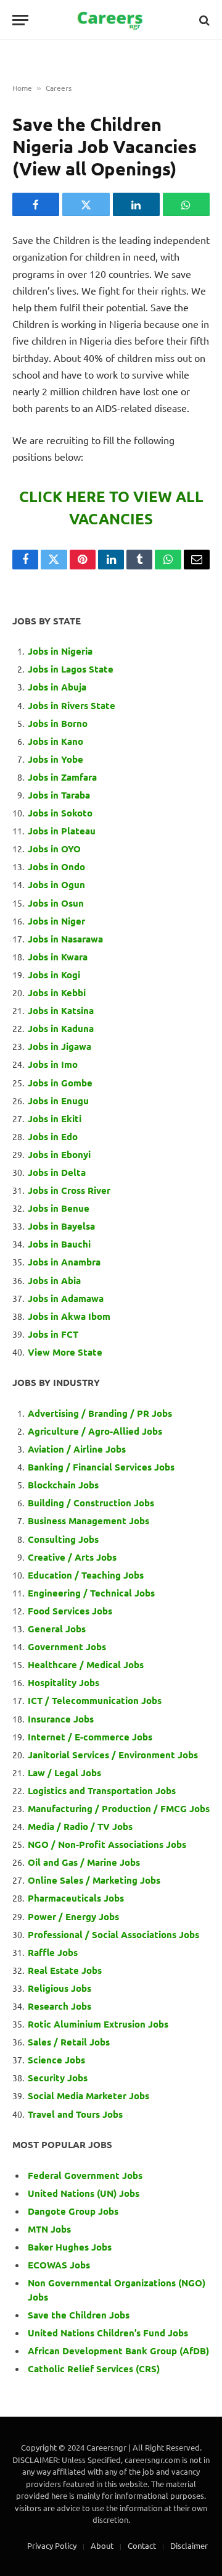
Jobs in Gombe (60, 1083)
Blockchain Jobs (63, 1485)
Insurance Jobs (61, 1719)
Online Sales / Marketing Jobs (94, 1880)
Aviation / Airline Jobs (77, 1449)
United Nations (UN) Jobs (84, 2193)
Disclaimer (189, 2545)
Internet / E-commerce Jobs (90, 1737)
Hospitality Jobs (64, 1682)
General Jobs (57, 1629)
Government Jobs (67, 1647)
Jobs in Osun (56, 903)
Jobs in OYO (54, 849)
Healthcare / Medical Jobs (86, 1664)
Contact (142, 2545)
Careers (59, 88)
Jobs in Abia (54, 1280)
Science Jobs (56, 2060)
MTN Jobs (49, 2229)
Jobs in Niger (56, 921)
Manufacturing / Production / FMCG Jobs (119, 1808)
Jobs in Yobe (55, 759)
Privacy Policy (52, 2545)
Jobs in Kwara (58, 957)
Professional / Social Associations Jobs (113, 1934)
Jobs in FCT (53, 1334)
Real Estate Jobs (65, 1970)
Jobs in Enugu (58, 1101)
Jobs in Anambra (64, 1262)
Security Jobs (58, 2078)
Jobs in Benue (59, 1208)
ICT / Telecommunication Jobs (95, 1700)
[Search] (203, 20)
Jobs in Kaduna (61, 1028)
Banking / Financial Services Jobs (101, 1467)
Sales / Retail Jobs (69, 2042)
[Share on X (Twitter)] (86, 204)
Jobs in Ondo (56, 866)
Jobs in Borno (58, 723)
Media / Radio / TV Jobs (80, 1826)
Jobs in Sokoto (60, 813)
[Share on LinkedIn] (136, 204)
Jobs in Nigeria (61, 651)
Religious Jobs (60, 1988)
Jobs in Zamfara (62, 777)
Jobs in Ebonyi (59, 1154)
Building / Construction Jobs (91, 1503)
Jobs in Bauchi (59, 1244)
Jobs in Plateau (62, 831)
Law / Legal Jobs (64, 1773)
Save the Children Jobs (79, 2315)
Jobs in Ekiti (55, 1118)
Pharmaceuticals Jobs (76, 1898)
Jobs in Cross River (69, 1190)
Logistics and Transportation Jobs (102, 1790)
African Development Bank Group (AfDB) (118, 2351)
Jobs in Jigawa (60, 1046)
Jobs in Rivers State (72, 705)
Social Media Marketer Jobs (88, 2096)
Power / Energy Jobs (73, 1916)
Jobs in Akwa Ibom (69, 1316)
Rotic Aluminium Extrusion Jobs (98, 2024)
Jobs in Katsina (61, 1010)
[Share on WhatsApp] (186, 204)
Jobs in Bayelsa (61, 1226)
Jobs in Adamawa (66, 1298)
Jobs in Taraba (59, 795)
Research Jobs (60, 2006)
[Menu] (20, 20)
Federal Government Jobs (86, 2175)
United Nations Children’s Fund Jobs (108, 2333)
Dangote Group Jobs (73, 2211)
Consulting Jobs (63, 1539)
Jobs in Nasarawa (65, 939)
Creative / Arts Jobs (72, 1557)
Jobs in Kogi (54, 975)
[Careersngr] (111, 20)
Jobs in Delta (57, 1172)
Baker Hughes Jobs (71, 2247)
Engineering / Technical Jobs (91, 1593)
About (102, 2545)
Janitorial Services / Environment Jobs (113, 1755)
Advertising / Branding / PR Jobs (100, 1413)
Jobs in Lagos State (72, 669)
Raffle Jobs (53, 1952)
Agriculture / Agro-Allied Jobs (95, 1431)
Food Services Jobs (70, 1611)
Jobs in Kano (55, 741)
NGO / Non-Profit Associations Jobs (107, 1844)
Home (22, 88)
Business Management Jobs (88, 1521)
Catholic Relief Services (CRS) (94, 2368)
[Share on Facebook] (36, 204)
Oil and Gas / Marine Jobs (84, 1862)
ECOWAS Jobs (59, 2265)
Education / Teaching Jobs (86, 1575)
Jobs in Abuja (57, 687)
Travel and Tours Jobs (75, 2114)
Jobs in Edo (53, 1136)
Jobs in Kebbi (57, 992)
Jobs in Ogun (56, 884)
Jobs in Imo (53, 1064)
